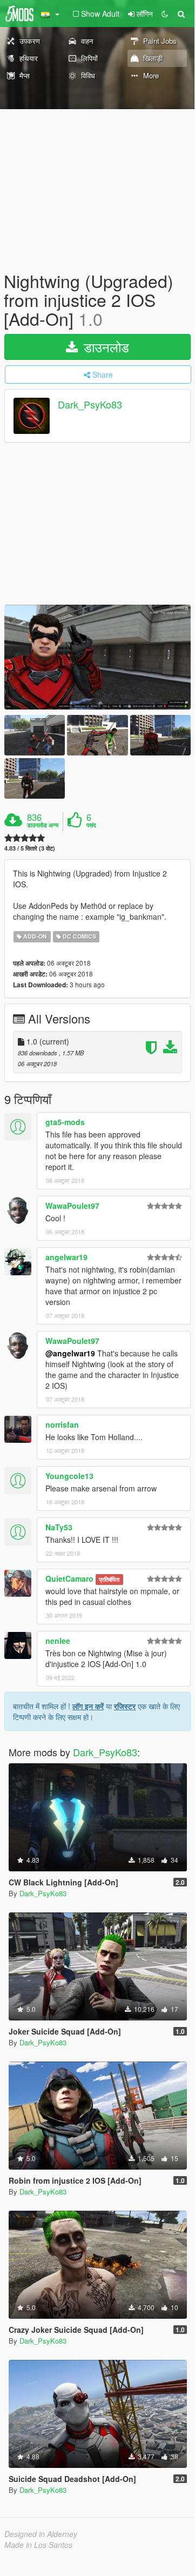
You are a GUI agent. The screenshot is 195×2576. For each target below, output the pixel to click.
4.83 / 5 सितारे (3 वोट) (30, 848)
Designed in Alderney (41, 2534)
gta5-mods (65, 1122)
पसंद (91, 825)
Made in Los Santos (38, 2545)
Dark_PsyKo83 (90, 404)
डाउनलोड (105, 347)
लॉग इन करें (88, 1706)
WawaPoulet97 (72, 1206)
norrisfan (62, 1424)
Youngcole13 (69, 1476)
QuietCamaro (69, 1578)
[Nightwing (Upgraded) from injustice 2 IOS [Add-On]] (97, 657)
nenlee (58, 1641)
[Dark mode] (165, 14)
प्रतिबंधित (109, 1579)
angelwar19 (66, 1257)
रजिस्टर (125, 1706)
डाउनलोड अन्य (43, 825)
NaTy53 (59, 1527)
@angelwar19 (70, 1353)
